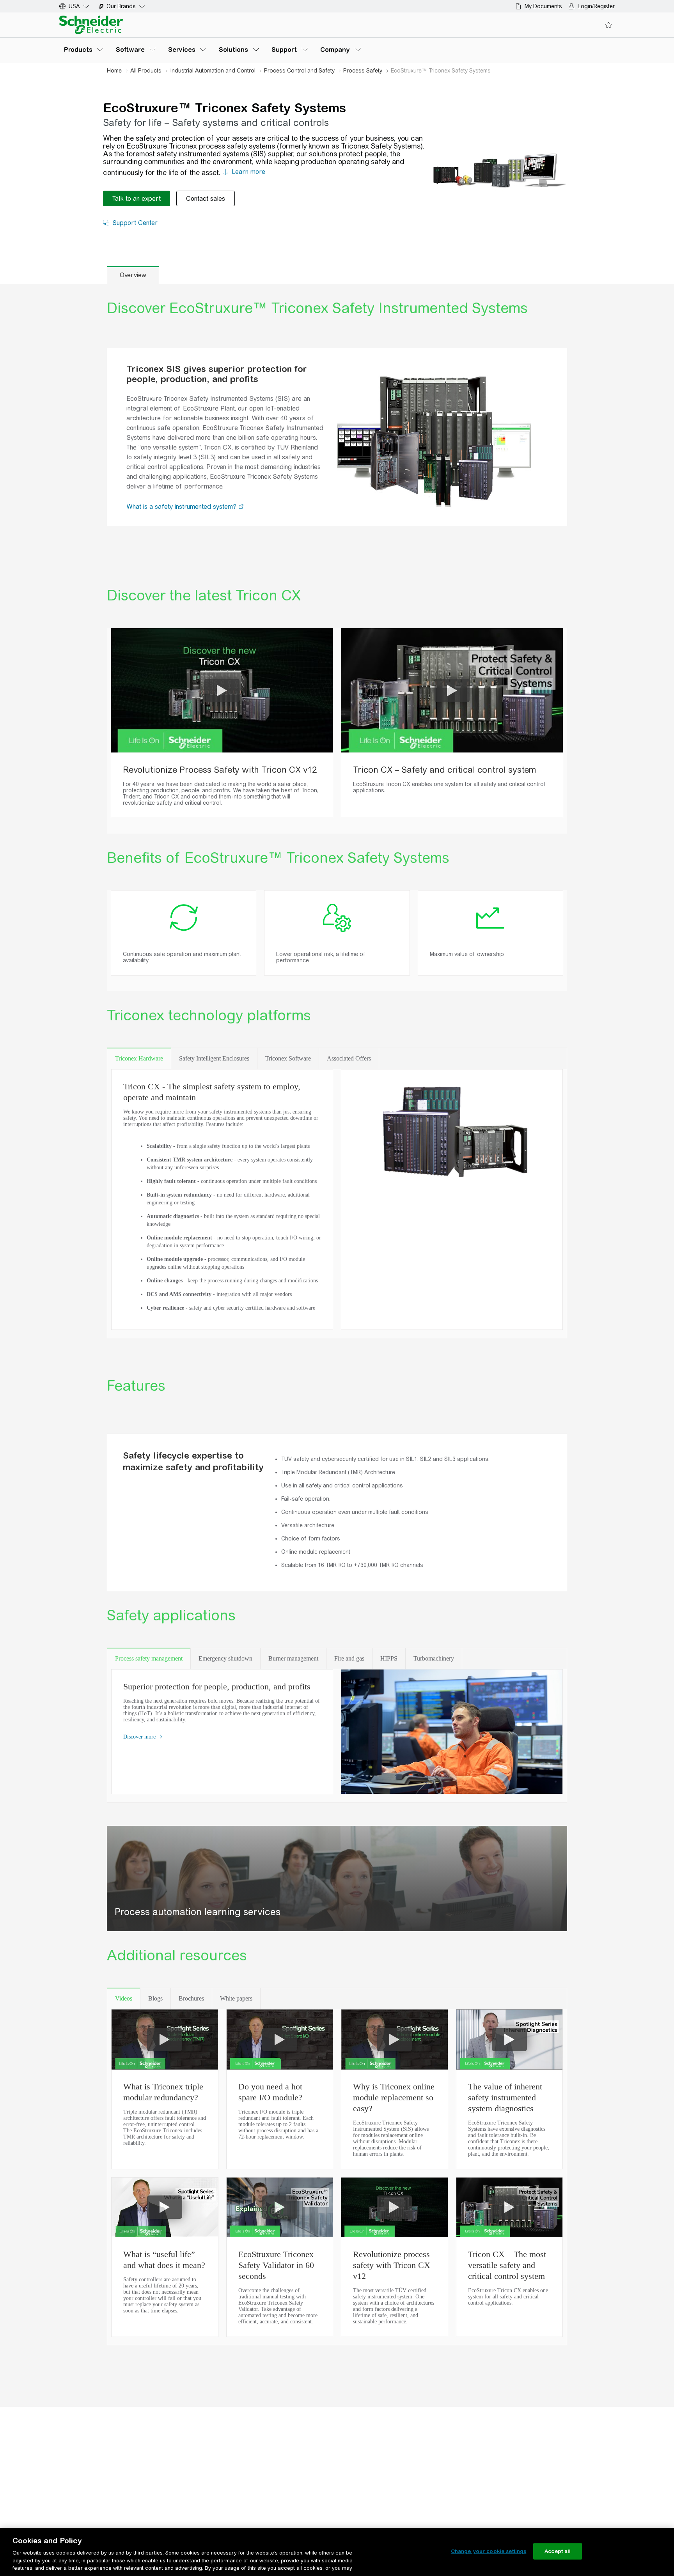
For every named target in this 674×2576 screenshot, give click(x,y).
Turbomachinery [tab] (434, 1658)
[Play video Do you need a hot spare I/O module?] (280, 2040)
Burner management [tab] (293, 1658)
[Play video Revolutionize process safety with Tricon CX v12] (394, 2207)
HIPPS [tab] (389, 1658)
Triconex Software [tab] (288, 1058)
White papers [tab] (236, 1998)
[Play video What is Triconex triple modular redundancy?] (165, 2040)
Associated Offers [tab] (349, 1058)
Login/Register (596, 6)
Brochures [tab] (191, 1998)
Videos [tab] (124, 1998)
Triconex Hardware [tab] (139, 1058)
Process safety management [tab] (149, 1658)
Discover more (140, 1737)
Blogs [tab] (155, 1998)
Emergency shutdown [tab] (225, 1658)
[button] (241, 507)
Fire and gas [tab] (349, 1658)
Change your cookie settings (489, 2551)
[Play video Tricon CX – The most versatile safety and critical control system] (509, 2207)
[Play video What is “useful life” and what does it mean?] (165, 2207)
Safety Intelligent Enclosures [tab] (214, 1058)
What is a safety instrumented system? (182, 507)
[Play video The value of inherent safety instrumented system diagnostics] (509, 2040)
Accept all (558, 2551)
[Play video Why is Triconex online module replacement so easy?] (394, 2040)
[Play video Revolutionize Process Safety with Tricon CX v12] (222, 690)
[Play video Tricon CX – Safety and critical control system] (452, 690)
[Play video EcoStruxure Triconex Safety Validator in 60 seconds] (280, 2207)
